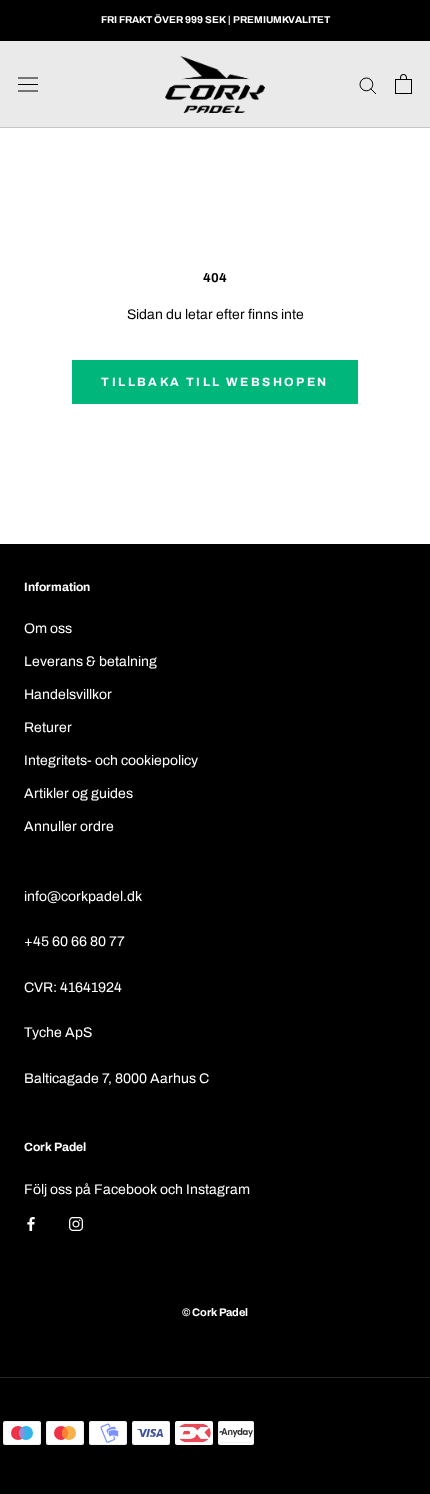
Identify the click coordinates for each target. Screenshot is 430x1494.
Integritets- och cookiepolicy (111, 760)
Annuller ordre (69, 826)
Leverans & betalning (90, 661)
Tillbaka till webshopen (214, 382)
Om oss (48, 628)
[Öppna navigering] (28, 84)
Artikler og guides (78, 793)
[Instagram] (76, 1223)
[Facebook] (31, 1223)
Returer (48, 727)
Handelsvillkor (68, 694)
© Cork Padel (215, 1312)
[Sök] (368, 84)
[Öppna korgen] (403, 84)
